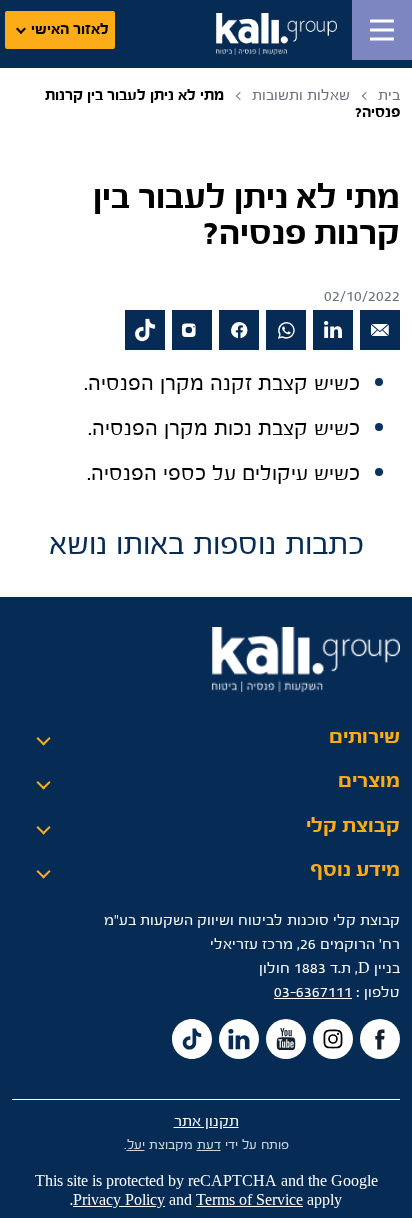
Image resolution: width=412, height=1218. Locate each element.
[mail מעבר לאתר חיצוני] (380, 330)
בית (389, 95)
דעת (209, 1145)
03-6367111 (313, 992)
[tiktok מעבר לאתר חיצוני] (145, 330)
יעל (136, 1145)
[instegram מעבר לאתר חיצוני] (333, 1039)
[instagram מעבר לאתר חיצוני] (192, 330)
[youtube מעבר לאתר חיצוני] (286, 1039)
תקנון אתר (206, 1121)
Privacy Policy (119, 1200)
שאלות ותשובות (301, 95)
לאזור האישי (70, 29)
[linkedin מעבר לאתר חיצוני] (333, 330)
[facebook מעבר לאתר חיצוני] (239, 330)
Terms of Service (249, 1200)
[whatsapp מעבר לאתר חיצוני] (286, 330)
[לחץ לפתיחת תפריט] (382, 30)
